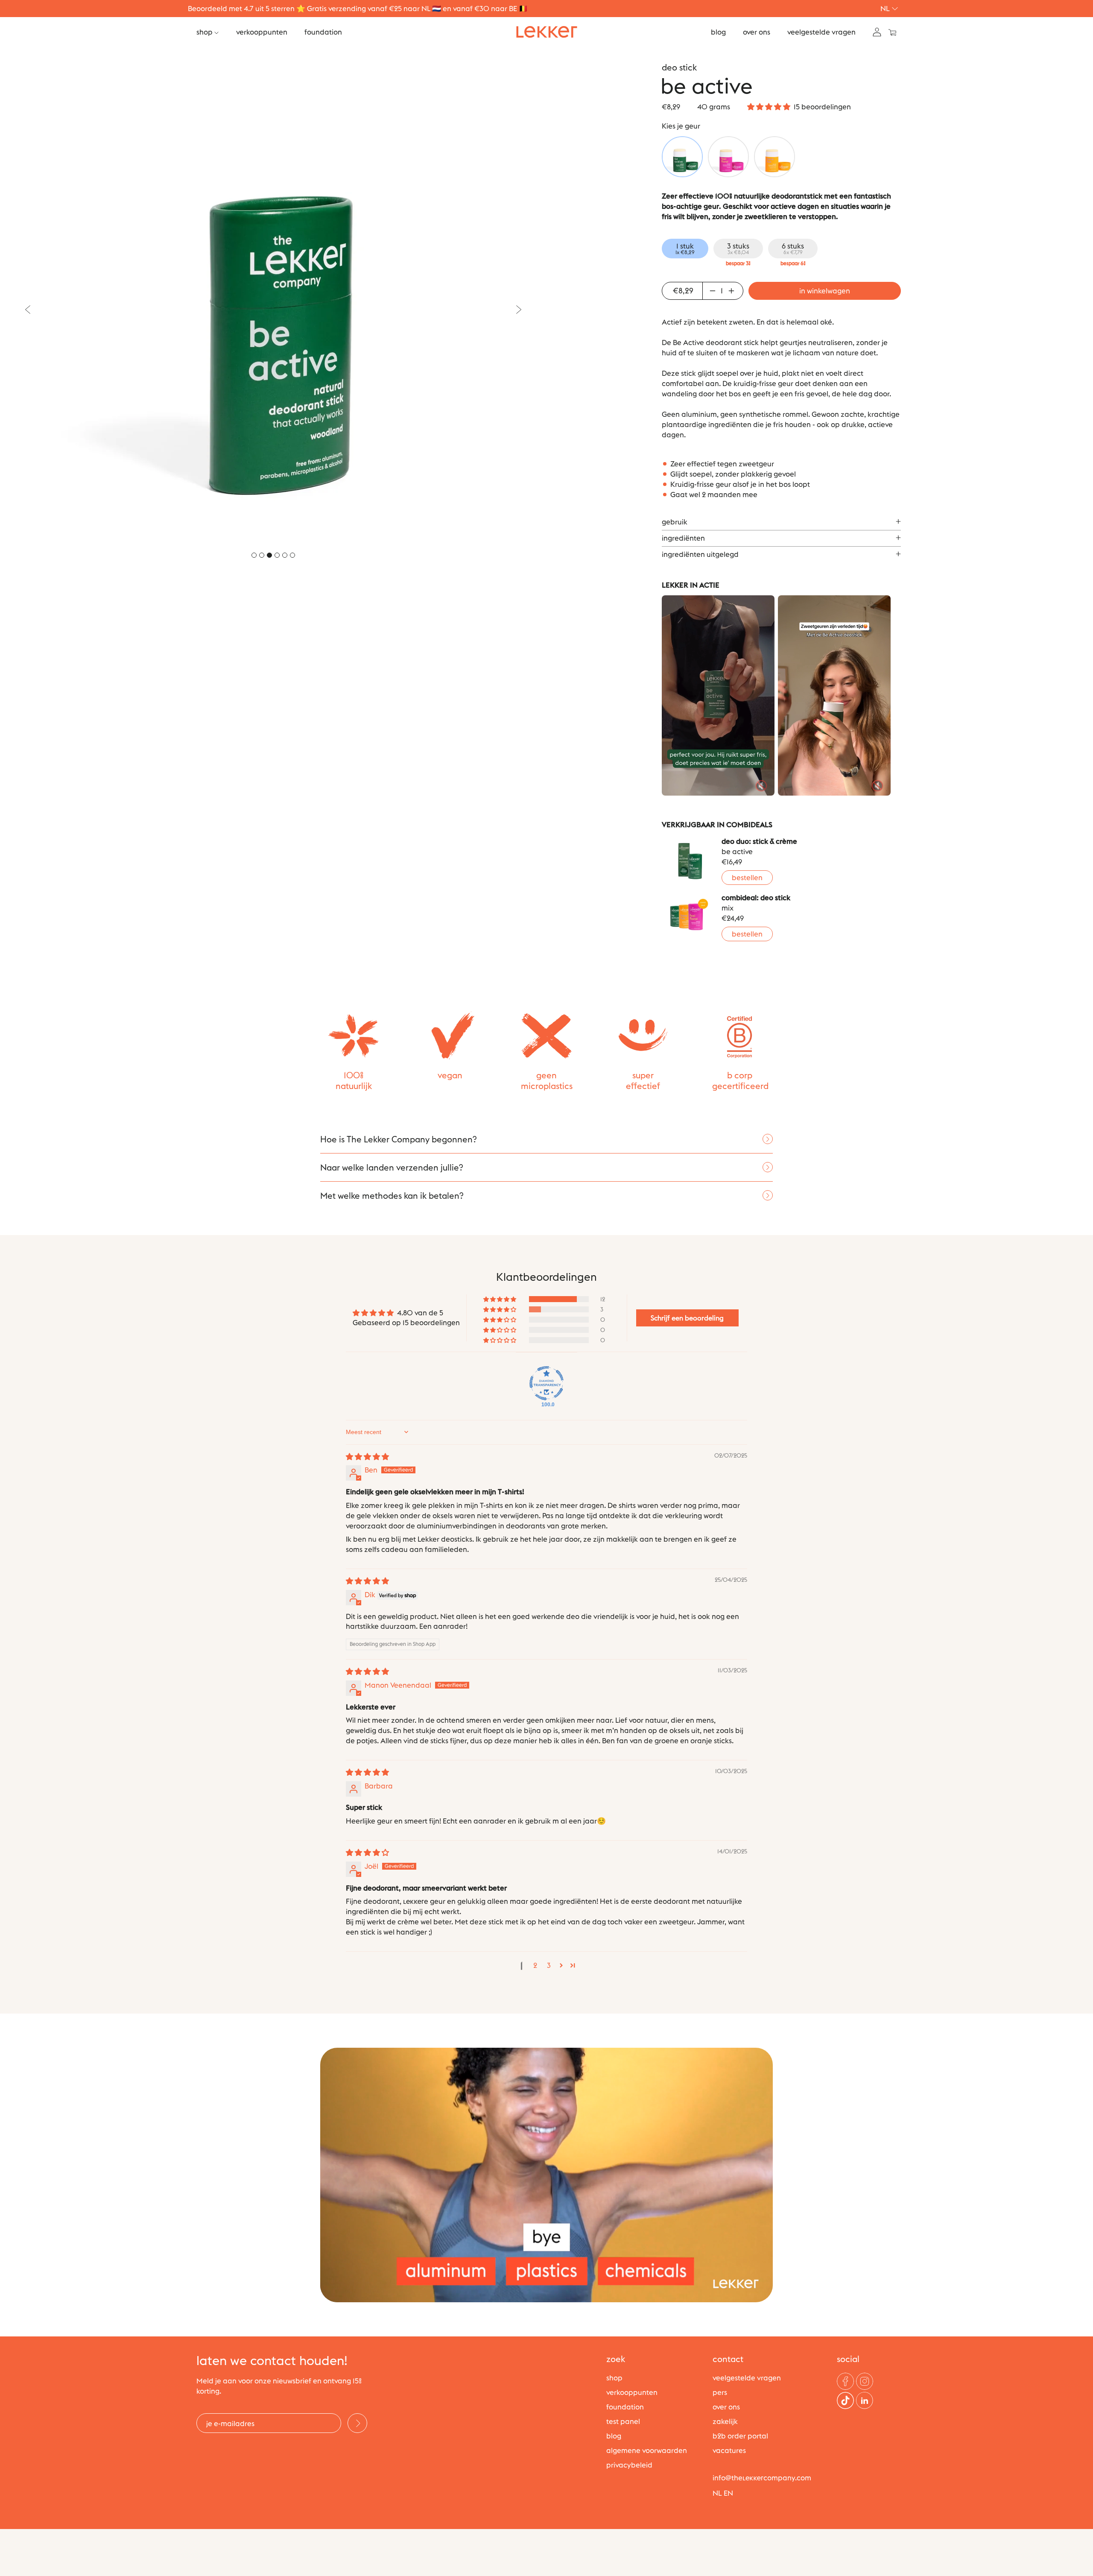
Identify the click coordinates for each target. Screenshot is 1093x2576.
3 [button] (549, 1965)
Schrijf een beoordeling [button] (687, 1318)
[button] (769, 107)
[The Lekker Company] (547, 32)
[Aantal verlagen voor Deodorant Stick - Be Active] (711, 291)
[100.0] (546, 1383)
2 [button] (535, 1965)
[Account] (877, 31)
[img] (367, 1457)
